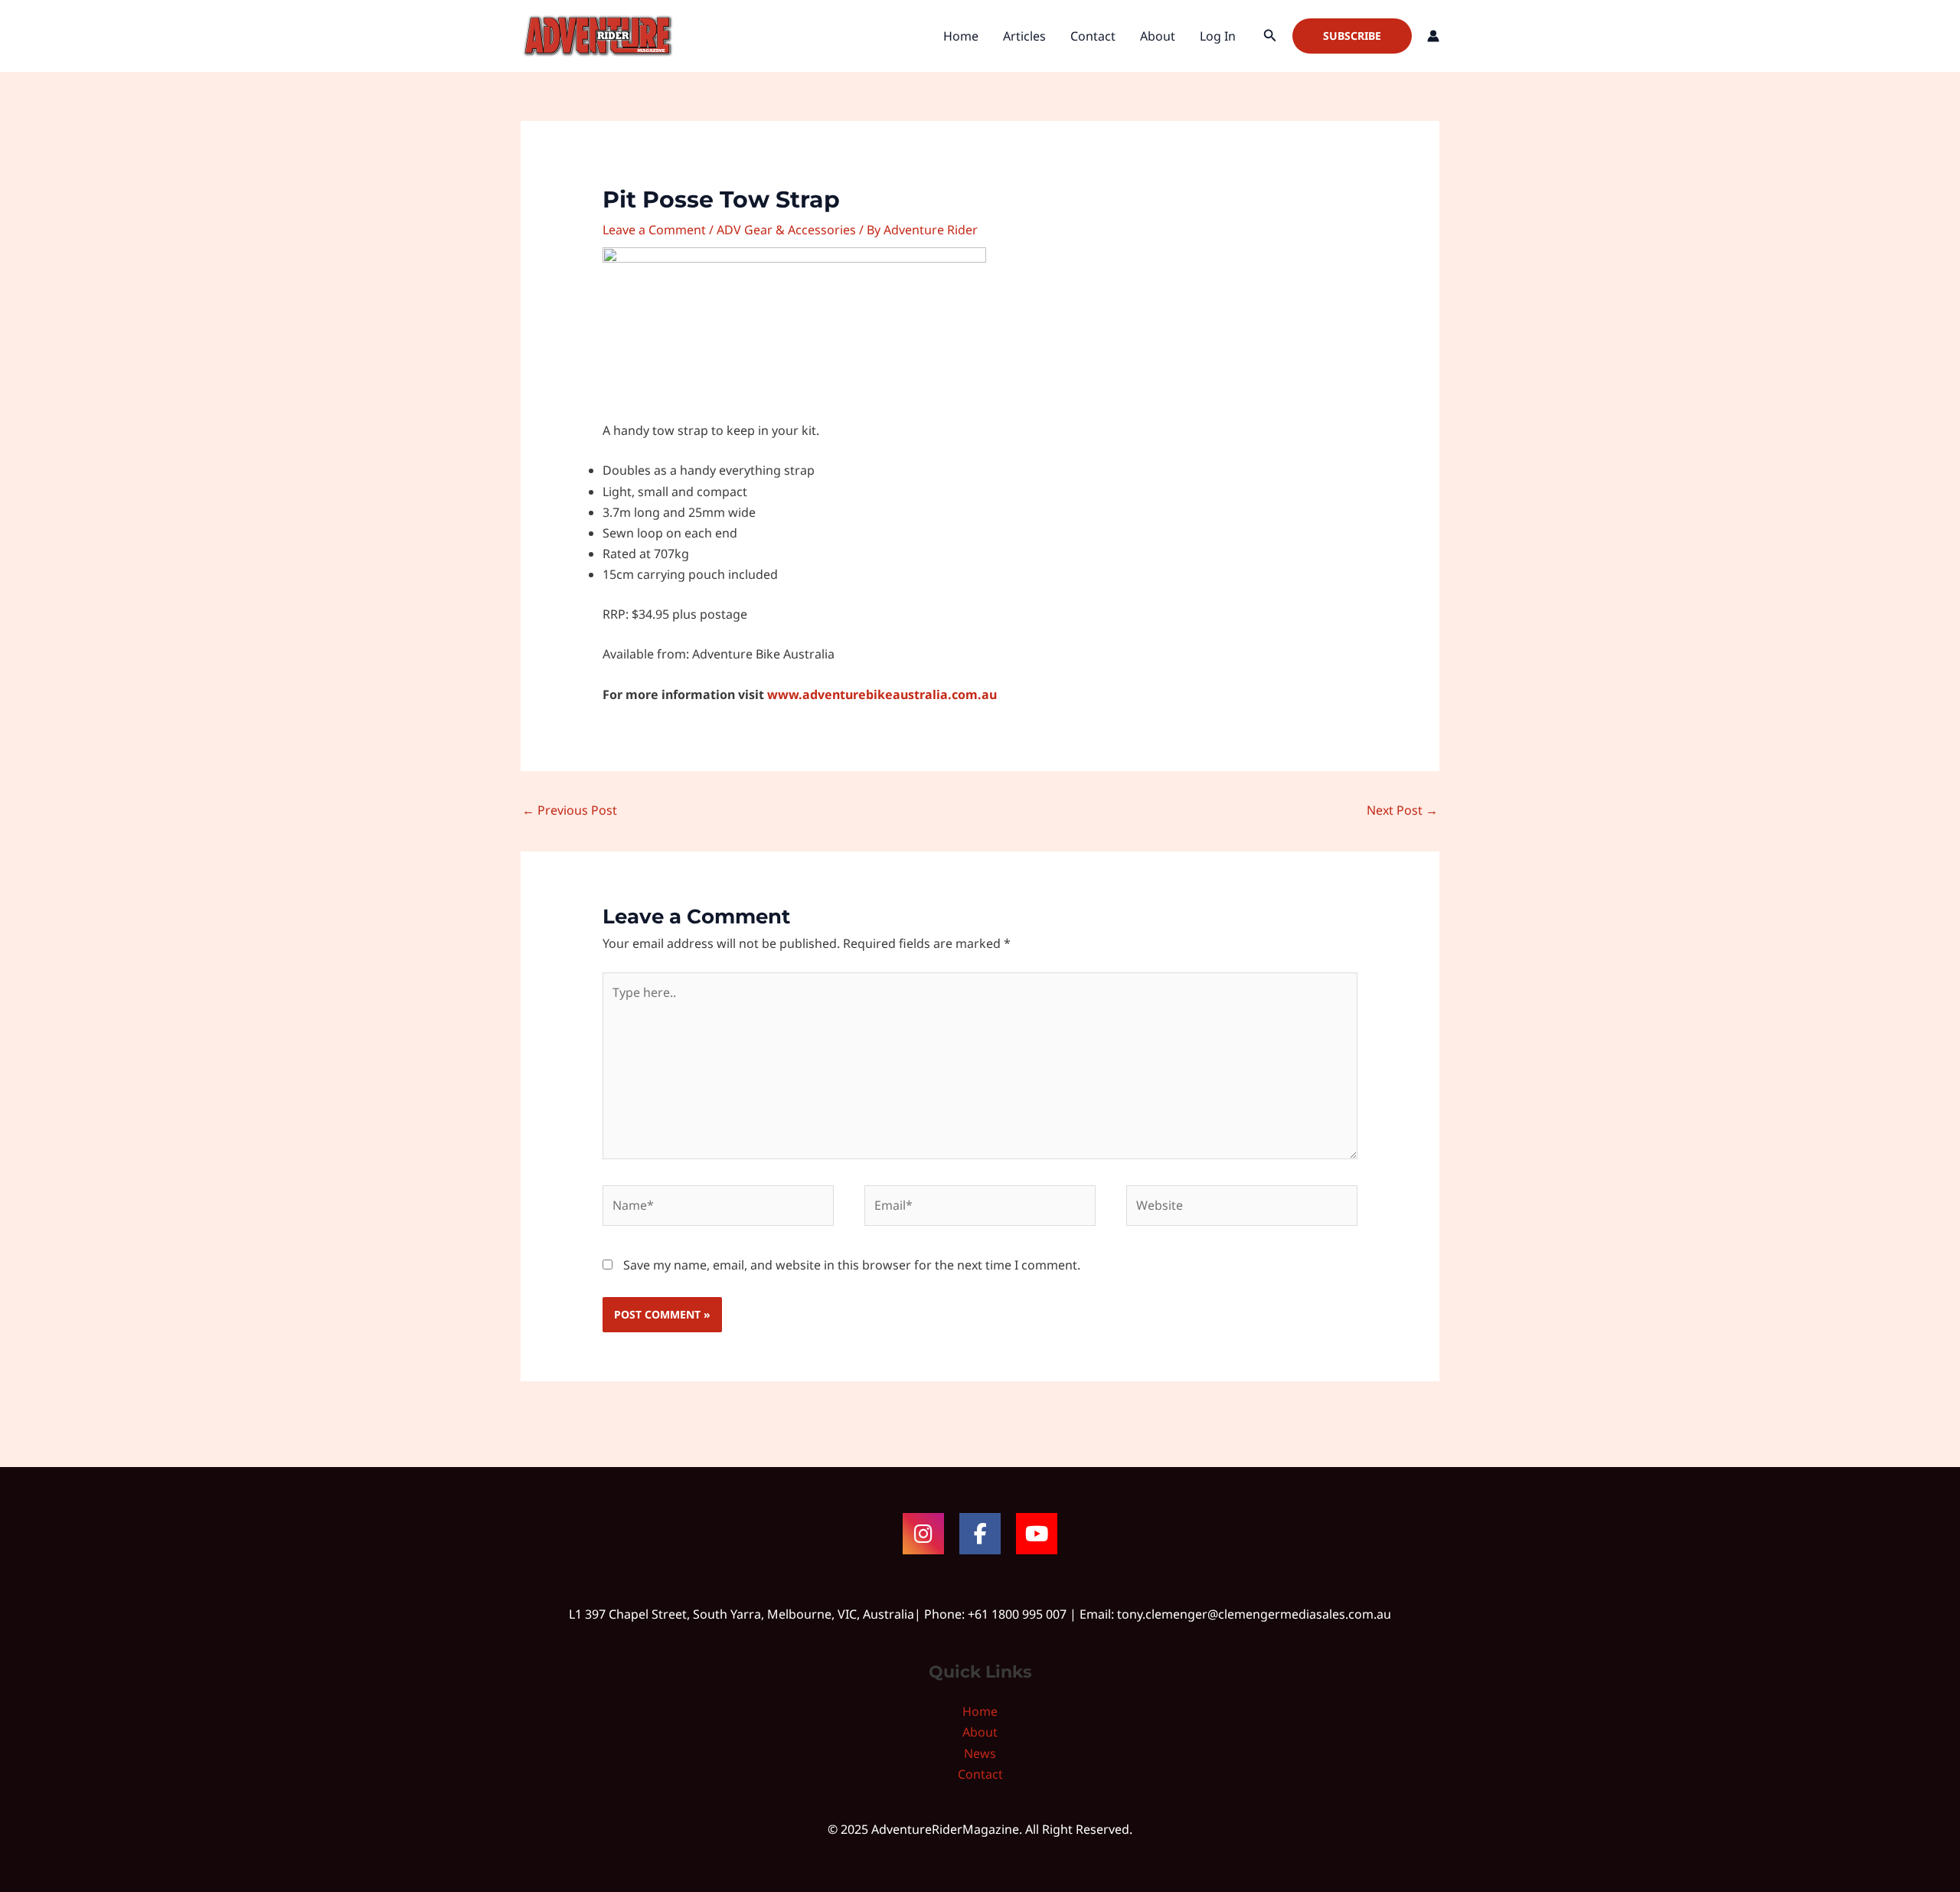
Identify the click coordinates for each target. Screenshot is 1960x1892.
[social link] (923, 1534)
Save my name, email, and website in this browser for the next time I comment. (852, 1265)
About (1158, 36)
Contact (1093, 36)
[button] (1270, 36)
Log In (1218, 36)
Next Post (1402, 810)
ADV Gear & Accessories (786, 230)
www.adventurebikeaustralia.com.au (882, 694)
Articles (1024, 36)
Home (961, 36)
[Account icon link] (1433, 36)
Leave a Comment (654, 230)
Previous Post (570, 810)
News (980, 1753)
